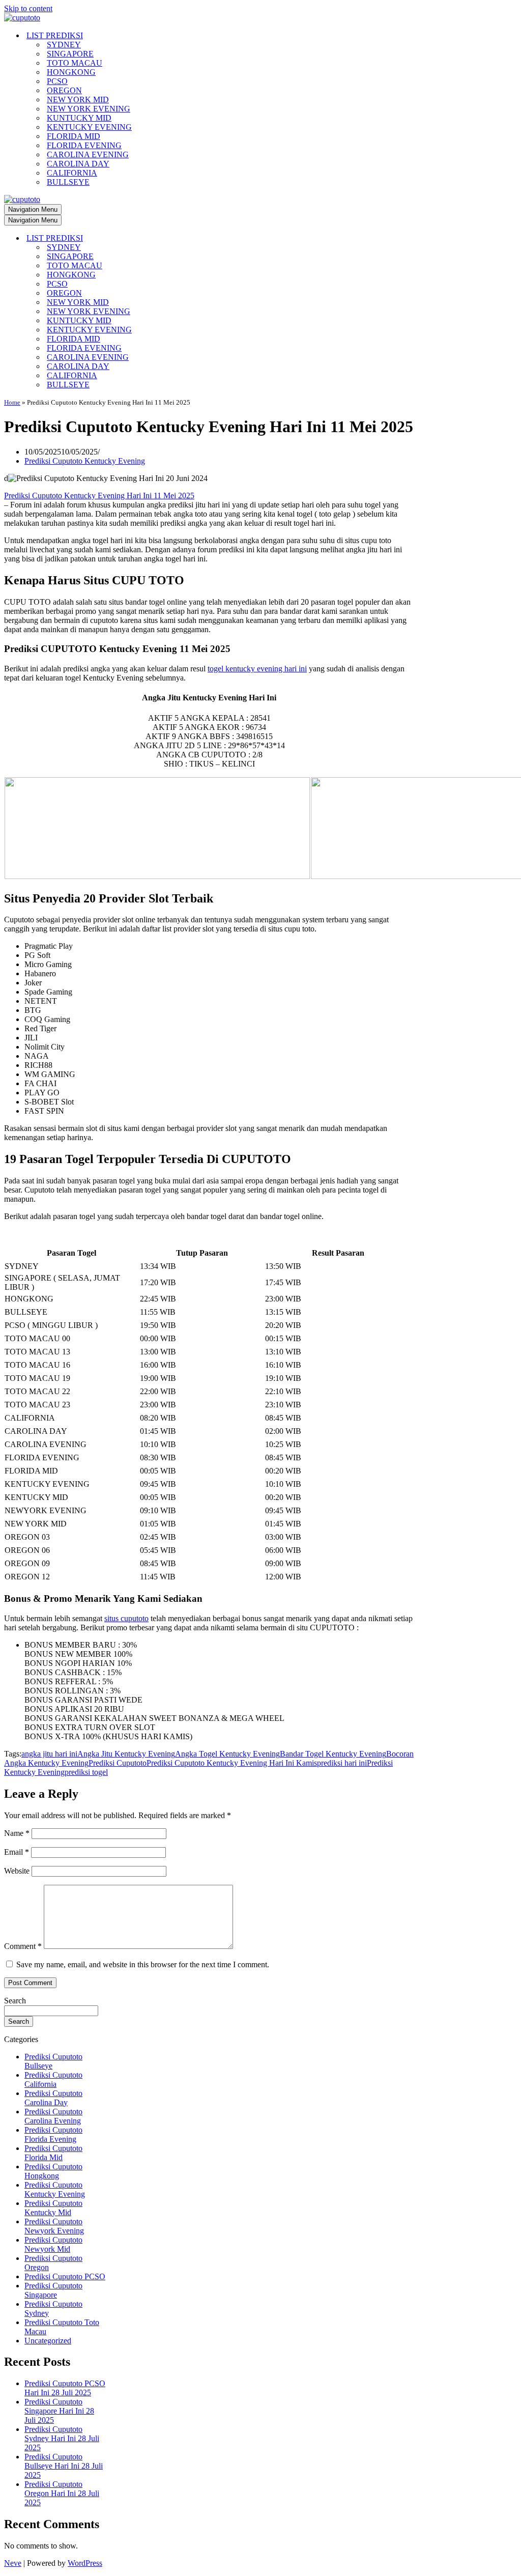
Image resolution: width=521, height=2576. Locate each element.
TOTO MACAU (75, 63)
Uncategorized (48, 2341)
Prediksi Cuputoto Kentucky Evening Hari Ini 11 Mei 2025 (99, 496)
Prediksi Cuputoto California (53, 2079)
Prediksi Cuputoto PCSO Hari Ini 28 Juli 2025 (65, 2388)
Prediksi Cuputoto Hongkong (53, 2171)
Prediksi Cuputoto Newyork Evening (54, 2226)
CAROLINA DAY (78, 164)
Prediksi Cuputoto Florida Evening (53, 2134)
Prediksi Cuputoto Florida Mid (53, 2153)
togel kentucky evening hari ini (257, 669)
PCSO (57, 81)
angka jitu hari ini (49, 1754)
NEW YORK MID (78, 100)
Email (17, 1852)
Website (17, 1871)
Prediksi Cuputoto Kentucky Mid (53, 2208)
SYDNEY (64, 45)
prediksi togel (86, 1772)
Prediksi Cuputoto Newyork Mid (53, 2244)
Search (15, 2001)
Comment (23, 1946)
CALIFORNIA (72, 173)
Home (12, 402)
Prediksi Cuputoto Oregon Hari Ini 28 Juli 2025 (62, 2493)
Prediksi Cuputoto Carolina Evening (53, 2116)
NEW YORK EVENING (89, 109)
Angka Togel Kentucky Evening (227, 1754)
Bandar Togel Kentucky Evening (333, 1754)
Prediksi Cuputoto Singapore (53, 2290)
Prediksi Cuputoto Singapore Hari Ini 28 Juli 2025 (59, 2411)
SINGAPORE (70, 54)
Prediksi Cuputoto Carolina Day (53, 2098)
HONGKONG (71, 72)
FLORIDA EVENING (84, 145)
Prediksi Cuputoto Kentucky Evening (85, 461)
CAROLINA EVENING (88, 154)
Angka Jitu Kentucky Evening (126, 1754)
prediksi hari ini (342, 1763)
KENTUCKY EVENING (89, 127)
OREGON (64, 90)
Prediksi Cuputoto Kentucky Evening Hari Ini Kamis (232, 1763)
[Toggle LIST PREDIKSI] (182, 238)
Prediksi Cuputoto (118, 1763)
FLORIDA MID (74, 136)
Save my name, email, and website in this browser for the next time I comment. (143, 1964)
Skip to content (28, 8)
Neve (13, 2563)
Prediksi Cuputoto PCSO (65, 2276)
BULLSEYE (68, 182)
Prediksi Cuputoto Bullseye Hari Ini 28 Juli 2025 (64, 2466)
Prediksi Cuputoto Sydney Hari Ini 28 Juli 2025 (62, 2438)
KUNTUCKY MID (79, 118)
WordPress (85, 2563)
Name (17, 1833)
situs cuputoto (126, 1618)
